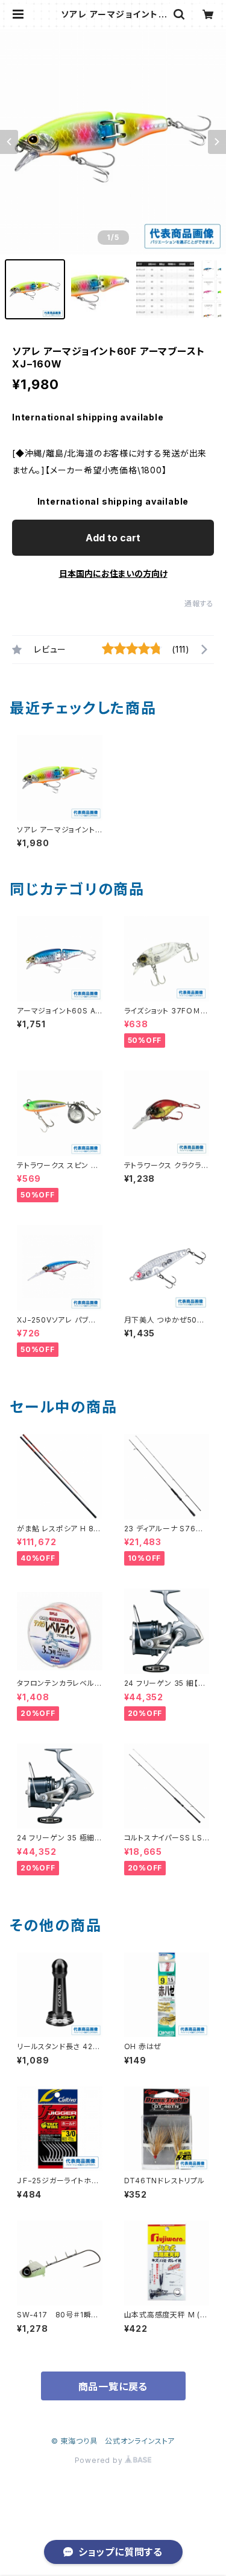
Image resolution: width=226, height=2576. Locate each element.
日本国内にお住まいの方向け (113, 573)
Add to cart (113, 538)
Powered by (100, 2460)
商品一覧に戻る (113, 2387)
